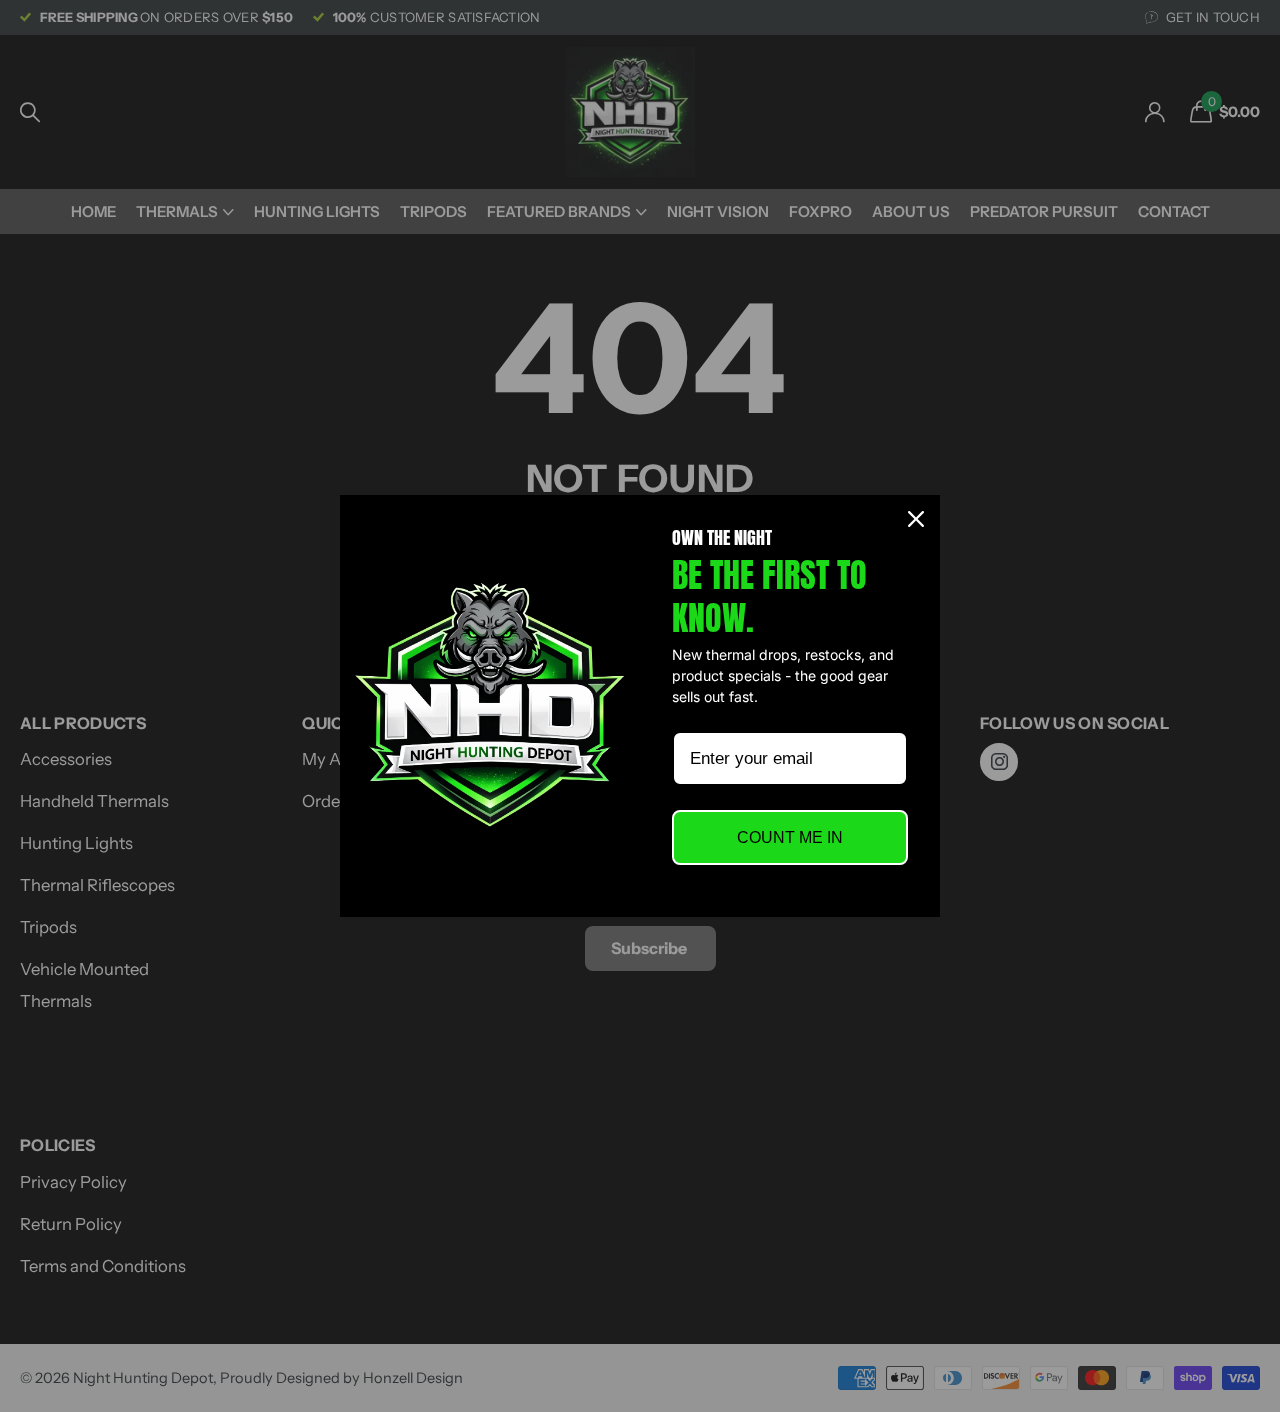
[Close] (916, 519)
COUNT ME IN (790, 837)
